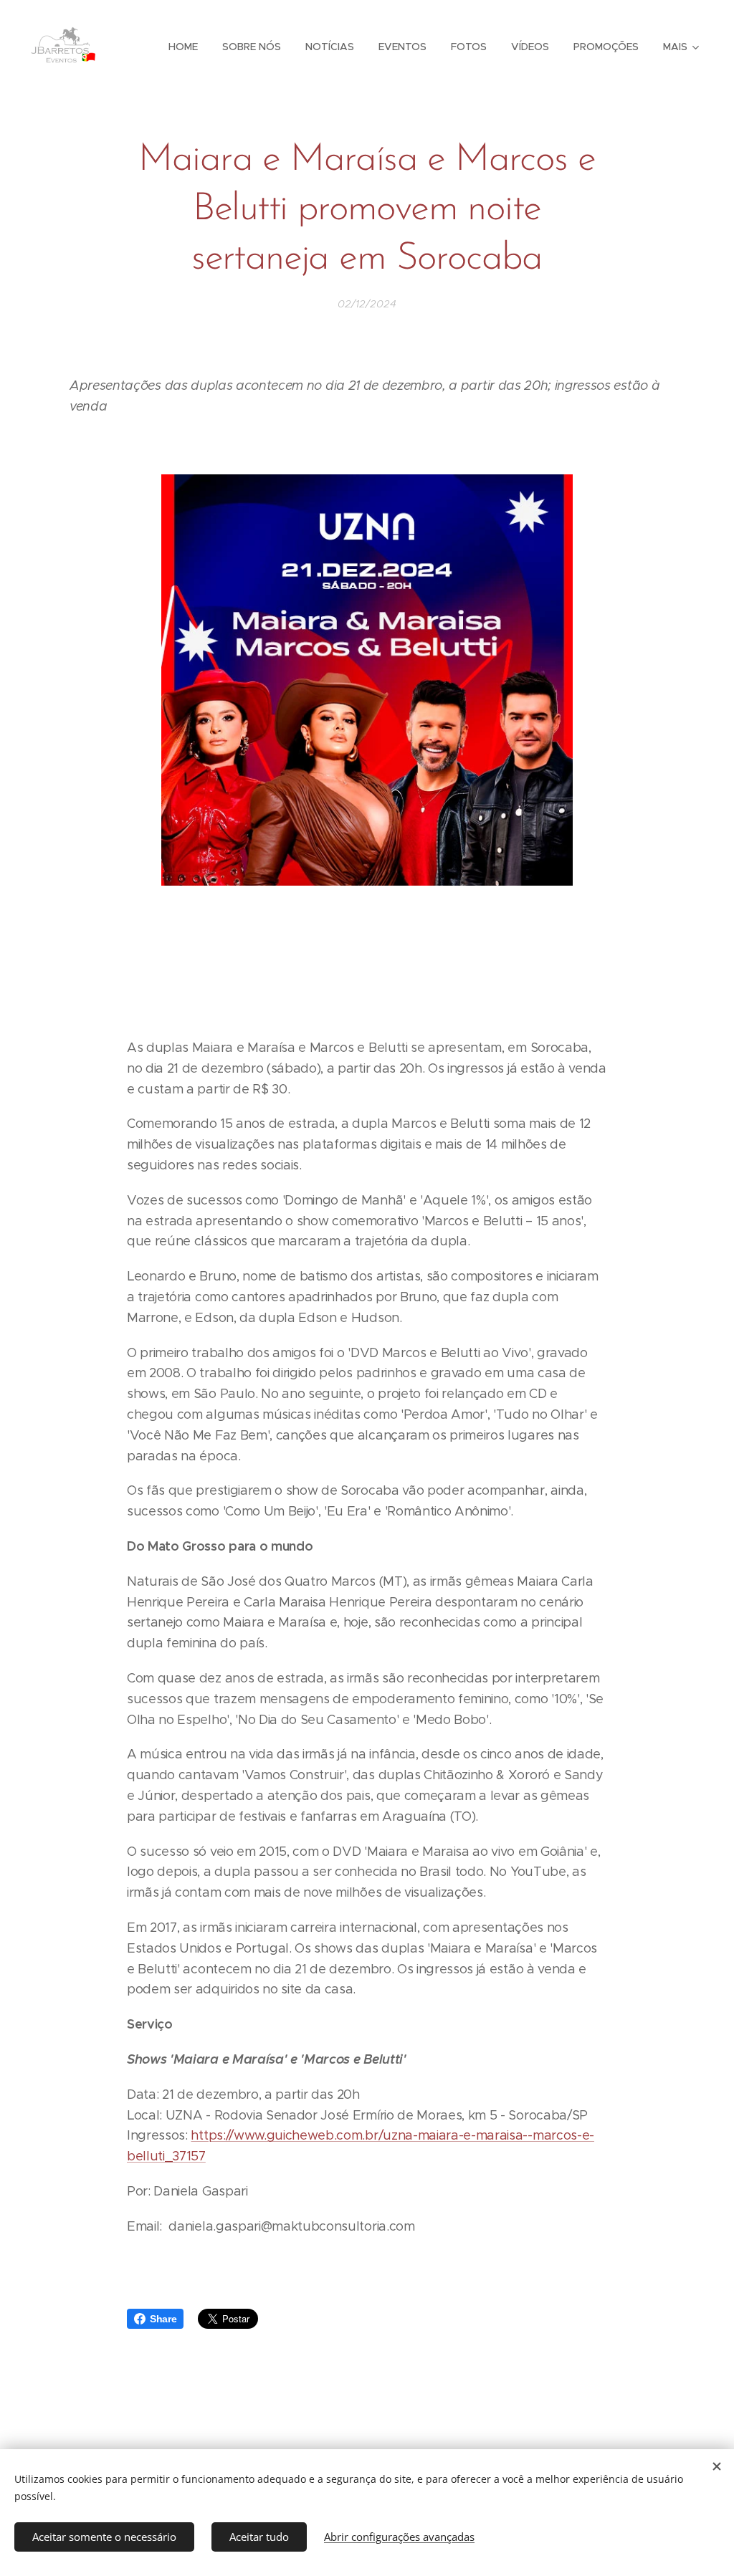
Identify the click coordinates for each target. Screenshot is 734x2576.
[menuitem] (183, 47)
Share (163, 2319)
